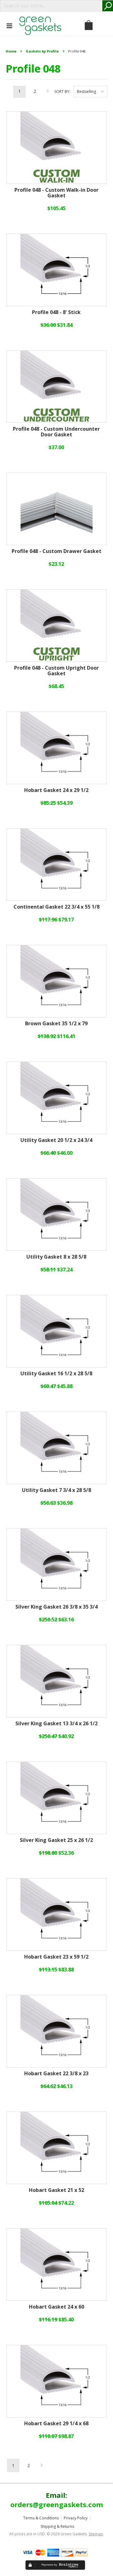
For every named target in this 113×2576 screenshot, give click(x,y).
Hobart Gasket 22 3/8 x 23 (56, 2074)
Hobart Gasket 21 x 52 (56, 2190)
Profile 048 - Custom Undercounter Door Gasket (56, 432)
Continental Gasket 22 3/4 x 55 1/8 (56, 907)
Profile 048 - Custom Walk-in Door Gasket (56, 193)
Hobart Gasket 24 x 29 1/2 (56, 790)
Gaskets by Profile (42, 51)
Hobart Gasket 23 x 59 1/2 (56, 1957)
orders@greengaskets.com (57, 2504)
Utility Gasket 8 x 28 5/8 (56, 1257)
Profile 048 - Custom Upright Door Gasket (56, 671)
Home (11, 51)
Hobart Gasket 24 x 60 (56, 2307)
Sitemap (96, 2534)
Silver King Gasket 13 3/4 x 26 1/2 (56, 1724)
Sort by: (62, 91)
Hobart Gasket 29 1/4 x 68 (56, 2424)
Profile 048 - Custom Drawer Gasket (56, 551)
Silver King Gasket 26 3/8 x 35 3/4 (56, 1607)
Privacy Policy (76, 2518)
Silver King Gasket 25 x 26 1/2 (56, 1840)
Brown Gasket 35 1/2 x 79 (56, 1024)
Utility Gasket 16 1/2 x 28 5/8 (56, 1374)
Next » (48, 93)
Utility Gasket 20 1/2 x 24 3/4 (56, 1140)
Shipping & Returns (57, 2526)
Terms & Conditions (41, 2518)
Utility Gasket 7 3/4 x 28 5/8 (56, 1490)
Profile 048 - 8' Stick (56, 312)
